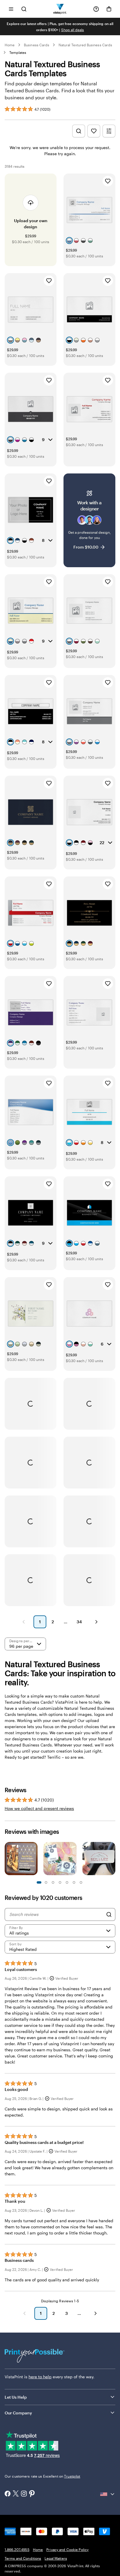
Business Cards (37, 45)
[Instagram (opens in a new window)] (24, 2494)
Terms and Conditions (23, 2558)
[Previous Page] (24, 1622)
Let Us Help (16, 2397)
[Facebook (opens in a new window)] (8, 2494)
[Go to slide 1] (39, 1882)
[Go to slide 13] (81, 1882)
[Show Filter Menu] (109, 131)
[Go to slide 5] (53, 1882)
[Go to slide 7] (60, 1882)
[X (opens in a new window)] (16, 2494)
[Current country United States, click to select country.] (108, 2494)
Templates (18, 52)
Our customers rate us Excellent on (42, 2476)
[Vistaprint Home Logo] (60, 9)
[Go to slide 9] (67, 1882)
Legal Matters (56, 2558)
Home (10, 45)
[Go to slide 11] (74, 1882)
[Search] (109, 1914)
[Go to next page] (96, 2313)
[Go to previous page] (24, 2313)
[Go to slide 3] (46, 1882)
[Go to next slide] (112, 1859)
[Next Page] (96, 1622)
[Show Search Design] (79, 131)
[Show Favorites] (94, 131)
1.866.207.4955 (17, 2550)
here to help (40, 2377)
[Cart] (109, 9)
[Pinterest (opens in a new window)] (32, 2494)
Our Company (18, 2413)
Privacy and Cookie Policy (67, 2550)
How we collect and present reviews (39, 1808)
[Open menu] (11, 9)
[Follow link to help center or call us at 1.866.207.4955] (96, 9)
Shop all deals (73, 30)
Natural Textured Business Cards (85, 45)
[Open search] (24, 9)
